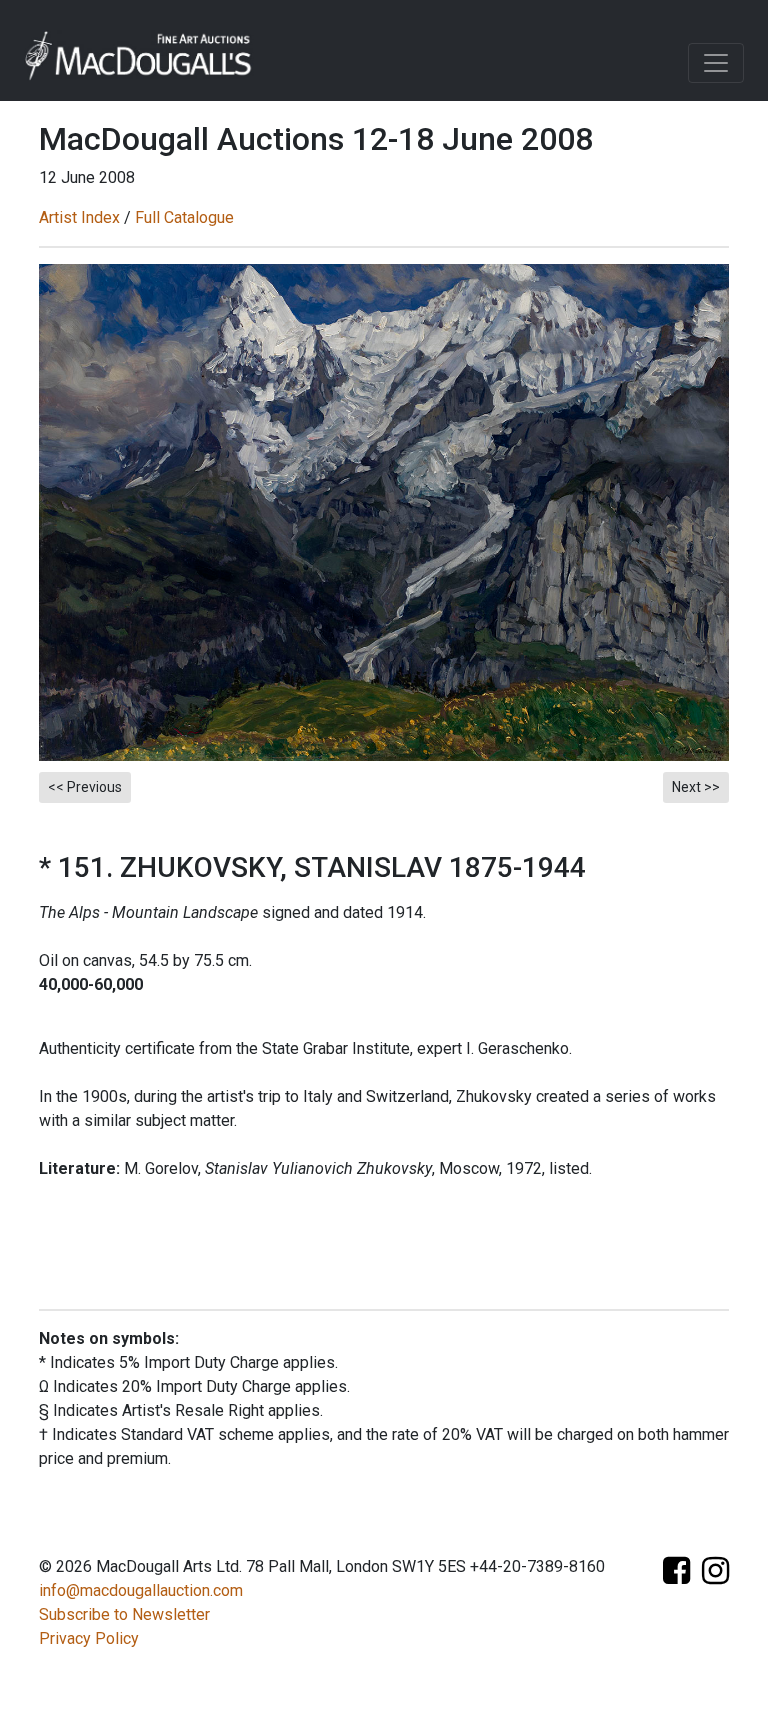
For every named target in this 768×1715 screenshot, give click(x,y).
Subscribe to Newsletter (124, 1614)
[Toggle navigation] (716, 63)
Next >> (696, 787)
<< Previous (85, 787)
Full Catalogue (184, 217)
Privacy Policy (89, 1638)
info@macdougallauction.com (141, 1590)
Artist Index (79, 217)
